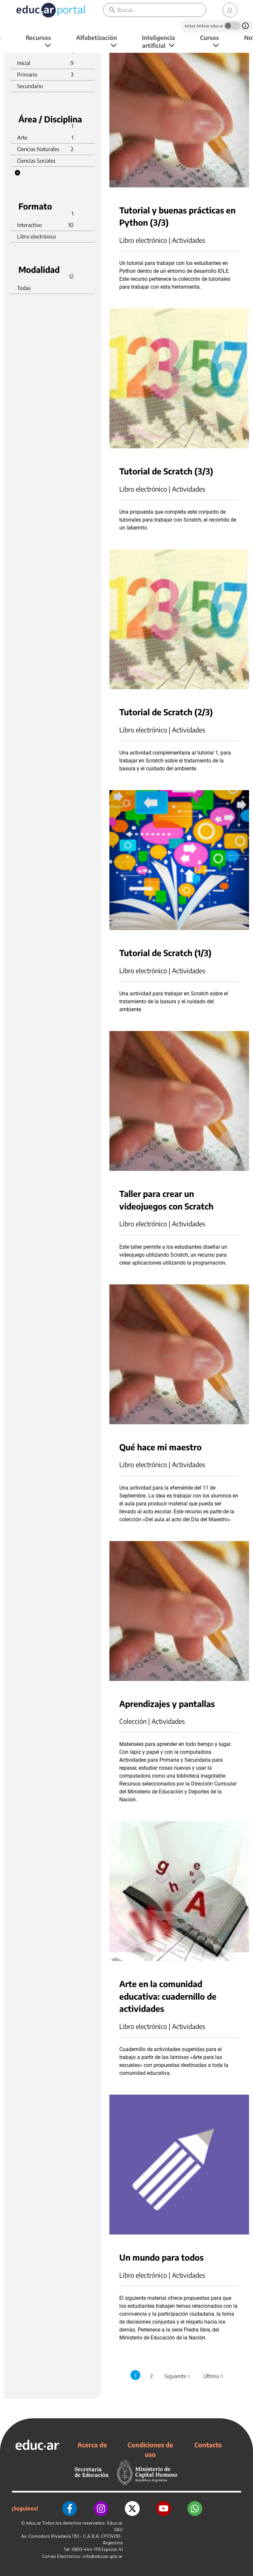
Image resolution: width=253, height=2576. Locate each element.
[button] (17, 173)
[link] (230, 10)
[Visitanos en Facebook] (70, 2509)
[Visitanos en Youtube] (164, 2509)
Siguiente (178, 2376)
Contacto (208, 2445)
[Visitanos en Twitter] (132, 2509)
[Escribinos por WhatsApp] (195, 2509)
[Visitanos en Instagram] (101, 2509)
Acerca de (92, 2445)
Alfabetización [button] (97, 37)
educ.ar (34, 2523)
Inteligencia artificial (158, 41)
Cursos (210, 37)
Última (213, 2376)
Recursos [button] (38, 37)
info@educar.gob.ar (103, 2556)
